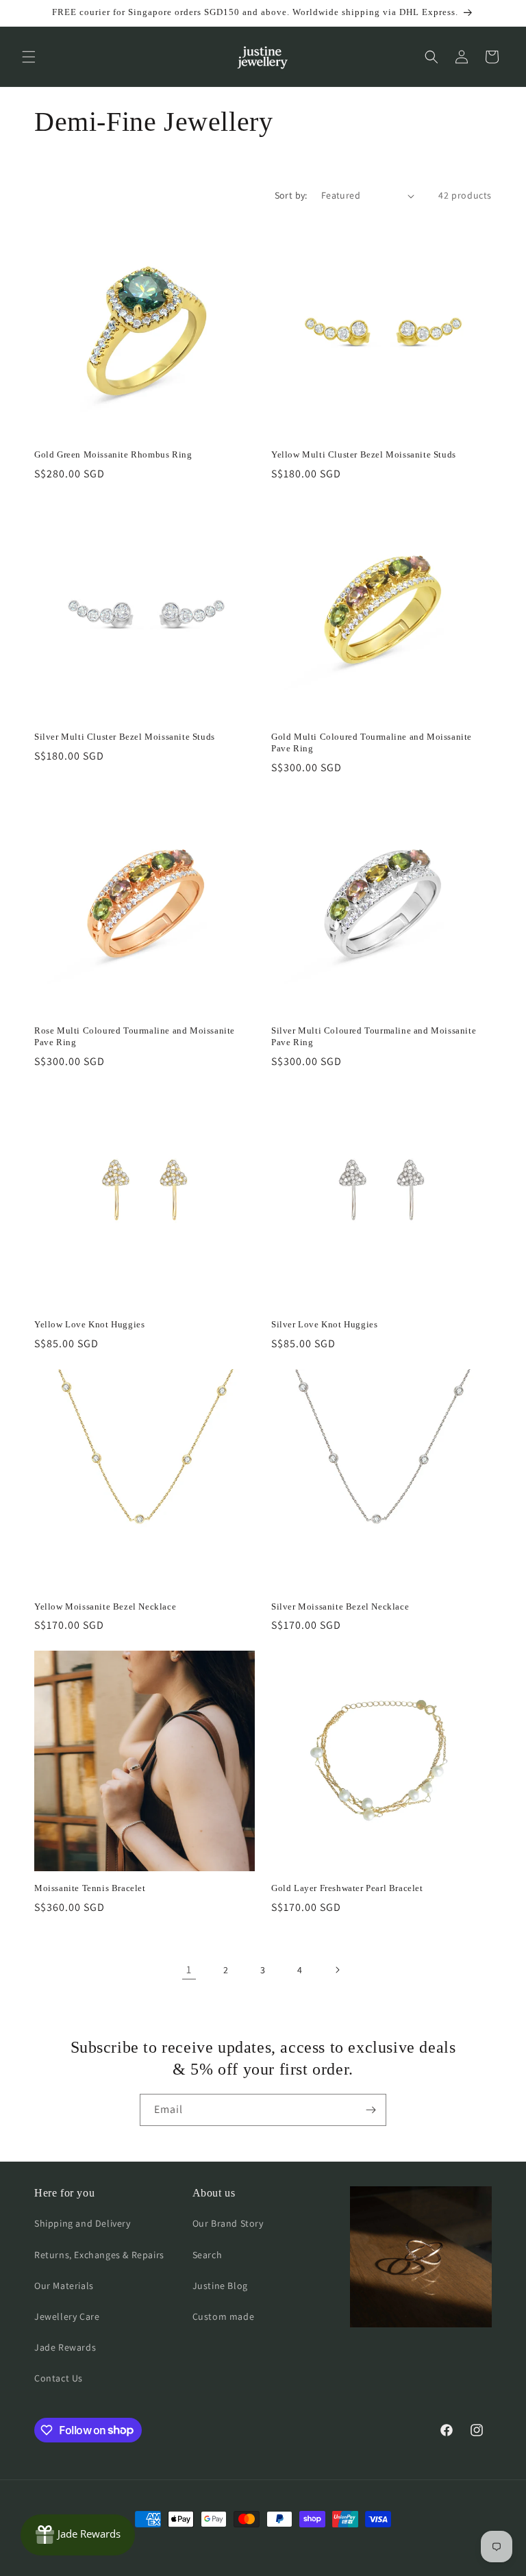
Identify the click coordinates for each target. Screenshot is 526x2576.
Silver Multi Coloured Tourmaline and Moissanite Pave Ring (374, 1036)
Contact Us (59, 2378)
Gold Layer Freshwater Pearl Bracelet (347, 1888)
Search (208, 2255)
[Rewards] (78, 2535)
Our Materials (64, 2286)
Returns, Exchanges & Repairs (99, 2255)
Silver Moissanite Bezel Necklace (340, 1606)
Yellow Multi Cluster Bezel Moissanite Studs (364, 454)
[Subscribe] (371, 2110)
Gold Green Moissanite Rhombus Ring (113, 454)
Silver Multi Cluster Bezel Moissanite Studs (125, 737)
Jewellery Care (67, 2316)
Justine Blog (220, 2286)
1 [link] (189, 1969)
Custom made (224, 2316)
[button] (29, 57)
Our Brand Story (228, 2223)
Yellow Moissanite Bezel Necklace (105, 1606)
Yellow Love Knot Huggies (89, 1324)
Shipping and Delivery (83, 2223)
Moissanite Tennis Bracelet (90, 1888)
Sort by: (291, 195)
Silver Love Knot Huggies (324, 1324)
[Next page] (337, 1970)
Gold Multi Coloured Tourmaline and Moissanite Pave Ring (372, 742)
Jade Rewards (65, 2347)
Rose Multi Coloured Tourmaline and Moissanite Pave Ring (135, 1036)
